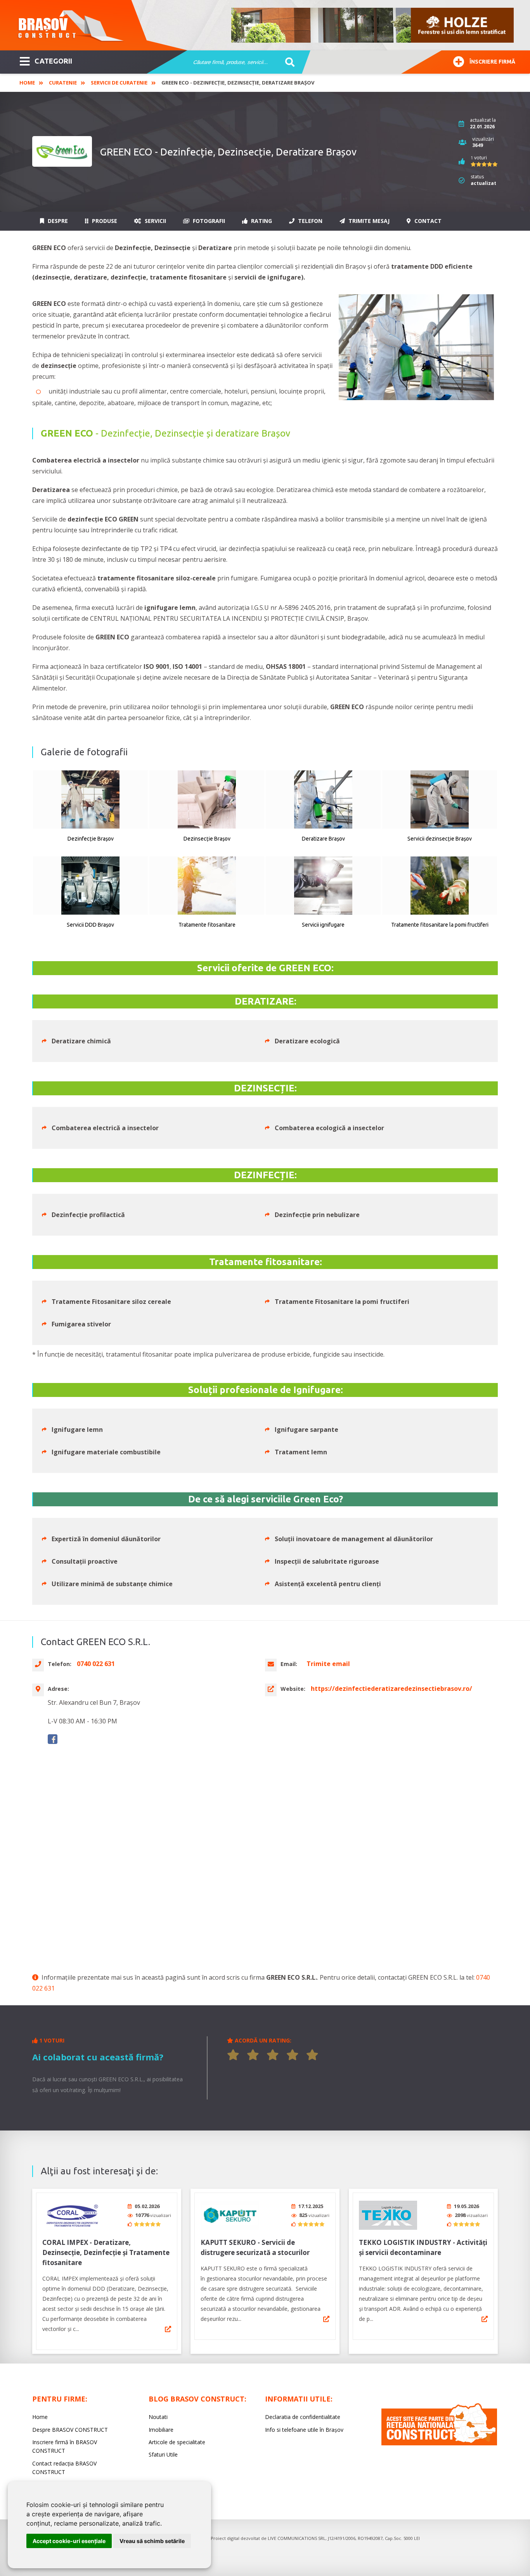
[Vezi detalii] (168, 2329)
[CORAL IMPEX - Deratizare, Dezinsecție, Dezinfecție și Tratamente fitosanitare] (71, 2215)
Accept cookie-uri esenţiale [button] (69, 2541)
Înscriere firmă (492, 62)
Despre (57, 221)
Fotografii (208, 221)
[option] (373, 25)
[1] (233, 2055)
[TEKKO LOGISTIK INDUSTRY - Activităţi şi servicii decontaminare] (388, 2215)
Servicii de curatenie (119, 83)
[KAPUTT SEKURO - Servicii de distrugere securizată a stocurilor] (230, 2215)
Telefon (309, 221)
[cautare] (287, 62)
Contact (427, 221)
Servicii (155, 221)
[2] (253, 2055)
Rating (261, 221)
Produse (104, 221)
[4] (293, 2055)
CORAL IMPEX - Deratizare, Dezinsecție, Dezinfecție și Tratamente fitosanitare (106, 2252)
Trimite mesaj (368, 221)
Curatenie (63, 83)
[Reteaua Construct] (439, 2443)
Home (27, 83)
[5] (312, 2055)
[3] (273, 2055)
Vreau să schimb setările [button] (152, 2541)
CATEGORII (53, 61)
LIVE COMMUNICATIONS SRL (297, 2538)
